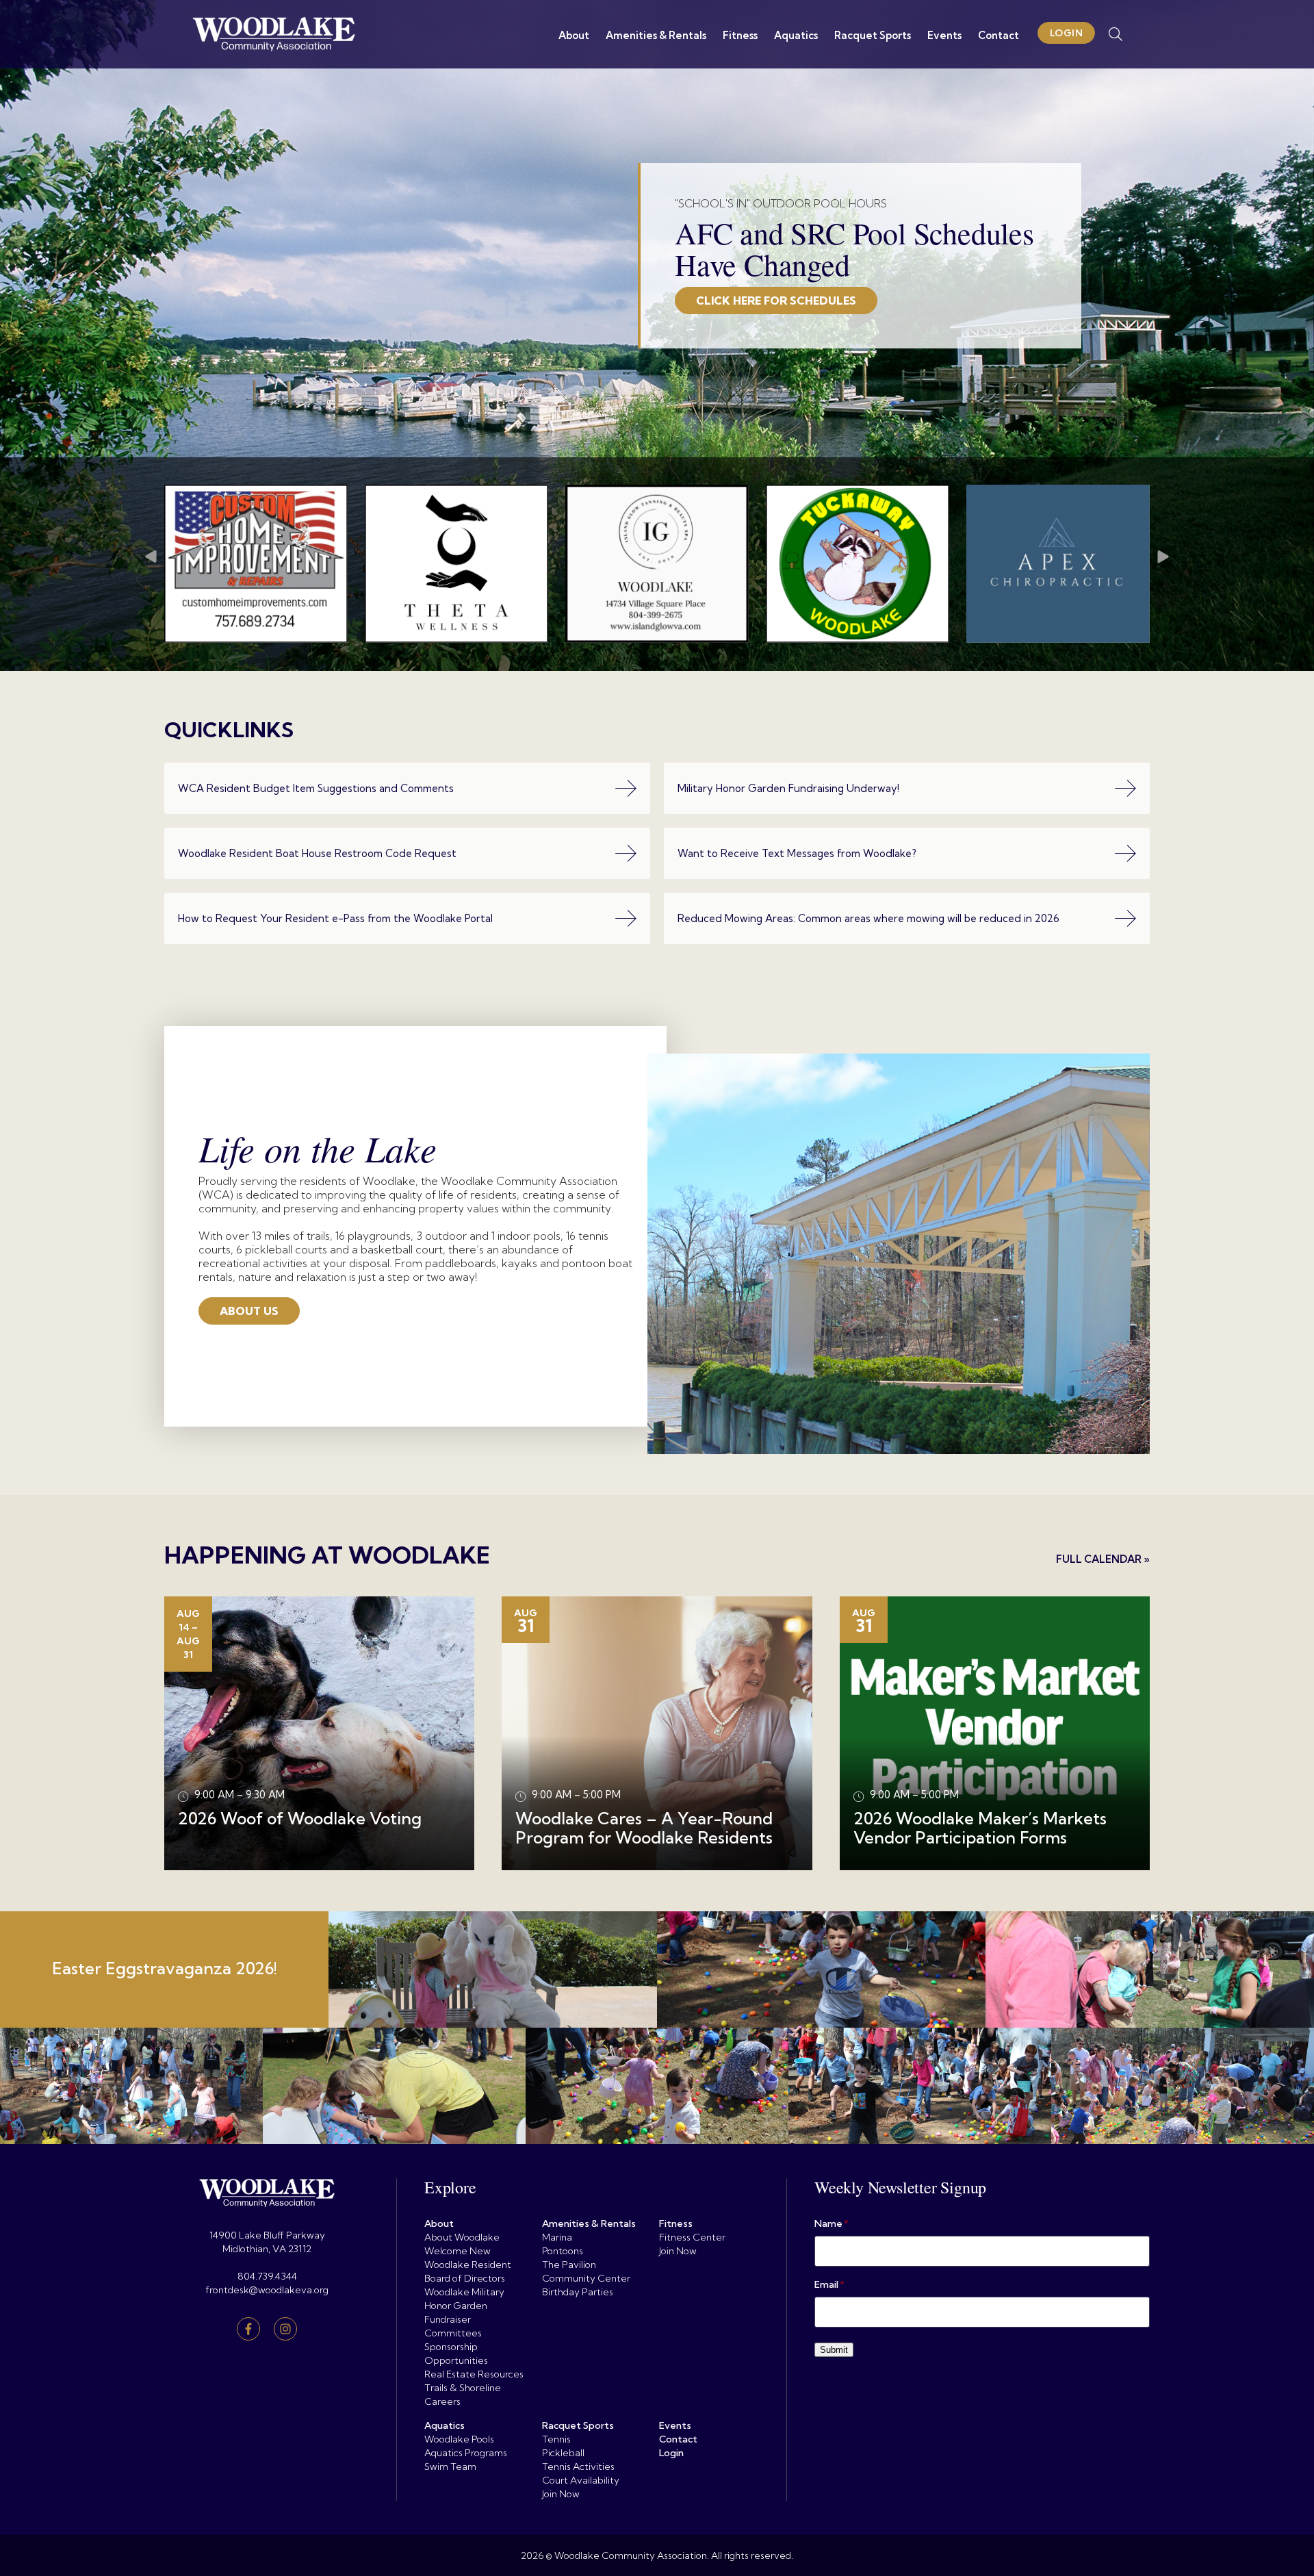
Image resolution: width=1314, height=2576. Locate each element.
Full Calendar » (1103, 1559)
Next (1163, 564)
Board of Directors (465, 2278)
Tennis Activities (578, 2466)
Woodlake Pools (459, 2439)
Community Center (586, 2278)
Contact (999, 35)
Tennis (556, 2439)
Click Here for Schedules (776, 301)
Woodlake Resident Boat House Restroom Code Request (317, 853)
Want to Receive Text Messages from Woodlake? (797, 853)
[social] (248, 2329)
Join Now (678, 2251)
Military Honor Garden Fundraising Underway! (788, 788)
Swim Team (450, 2466)
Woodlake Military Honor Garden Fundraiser (464, 2306)
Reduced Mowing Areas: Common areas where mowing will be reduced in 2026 (868, 918)
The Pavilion (569, 2265)
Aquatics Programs (466, 2453)
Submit (834, 2350)
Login (1067, 33)
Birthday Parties (578, 2292)
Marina (557, 2237)
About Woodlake (462, 2237)
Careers (442, 2401)
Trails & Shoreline (463, 2388)
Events (944, 35)
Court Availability (581, 2480)
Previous (151, 564)
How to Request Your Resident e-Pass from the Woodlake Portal (335, 918)
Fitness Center (692, 2237)
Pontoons (563, 2251)
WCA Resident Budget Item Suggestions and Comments (316, 788)
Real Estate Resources (474, 2374)
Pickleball (563, 2453)
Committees (453, 2333)
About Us (249, 1311)
